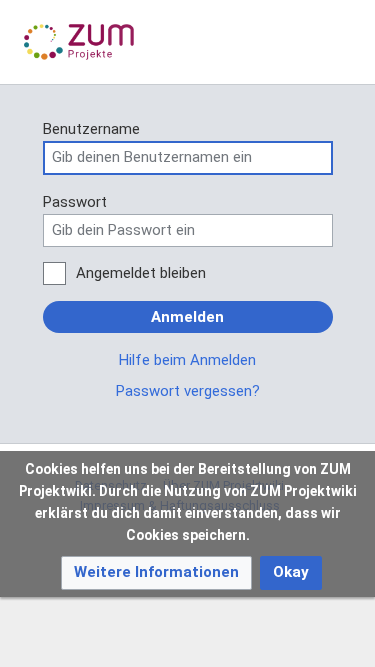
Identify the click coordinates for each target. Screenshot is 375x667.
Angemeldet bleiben (141, 273)
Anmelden (187, 317)
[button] (156, 572)
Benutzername (91, 129)
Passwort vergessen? (188, 391)
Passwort (75, 202)
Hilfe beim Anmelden (187, 360)
